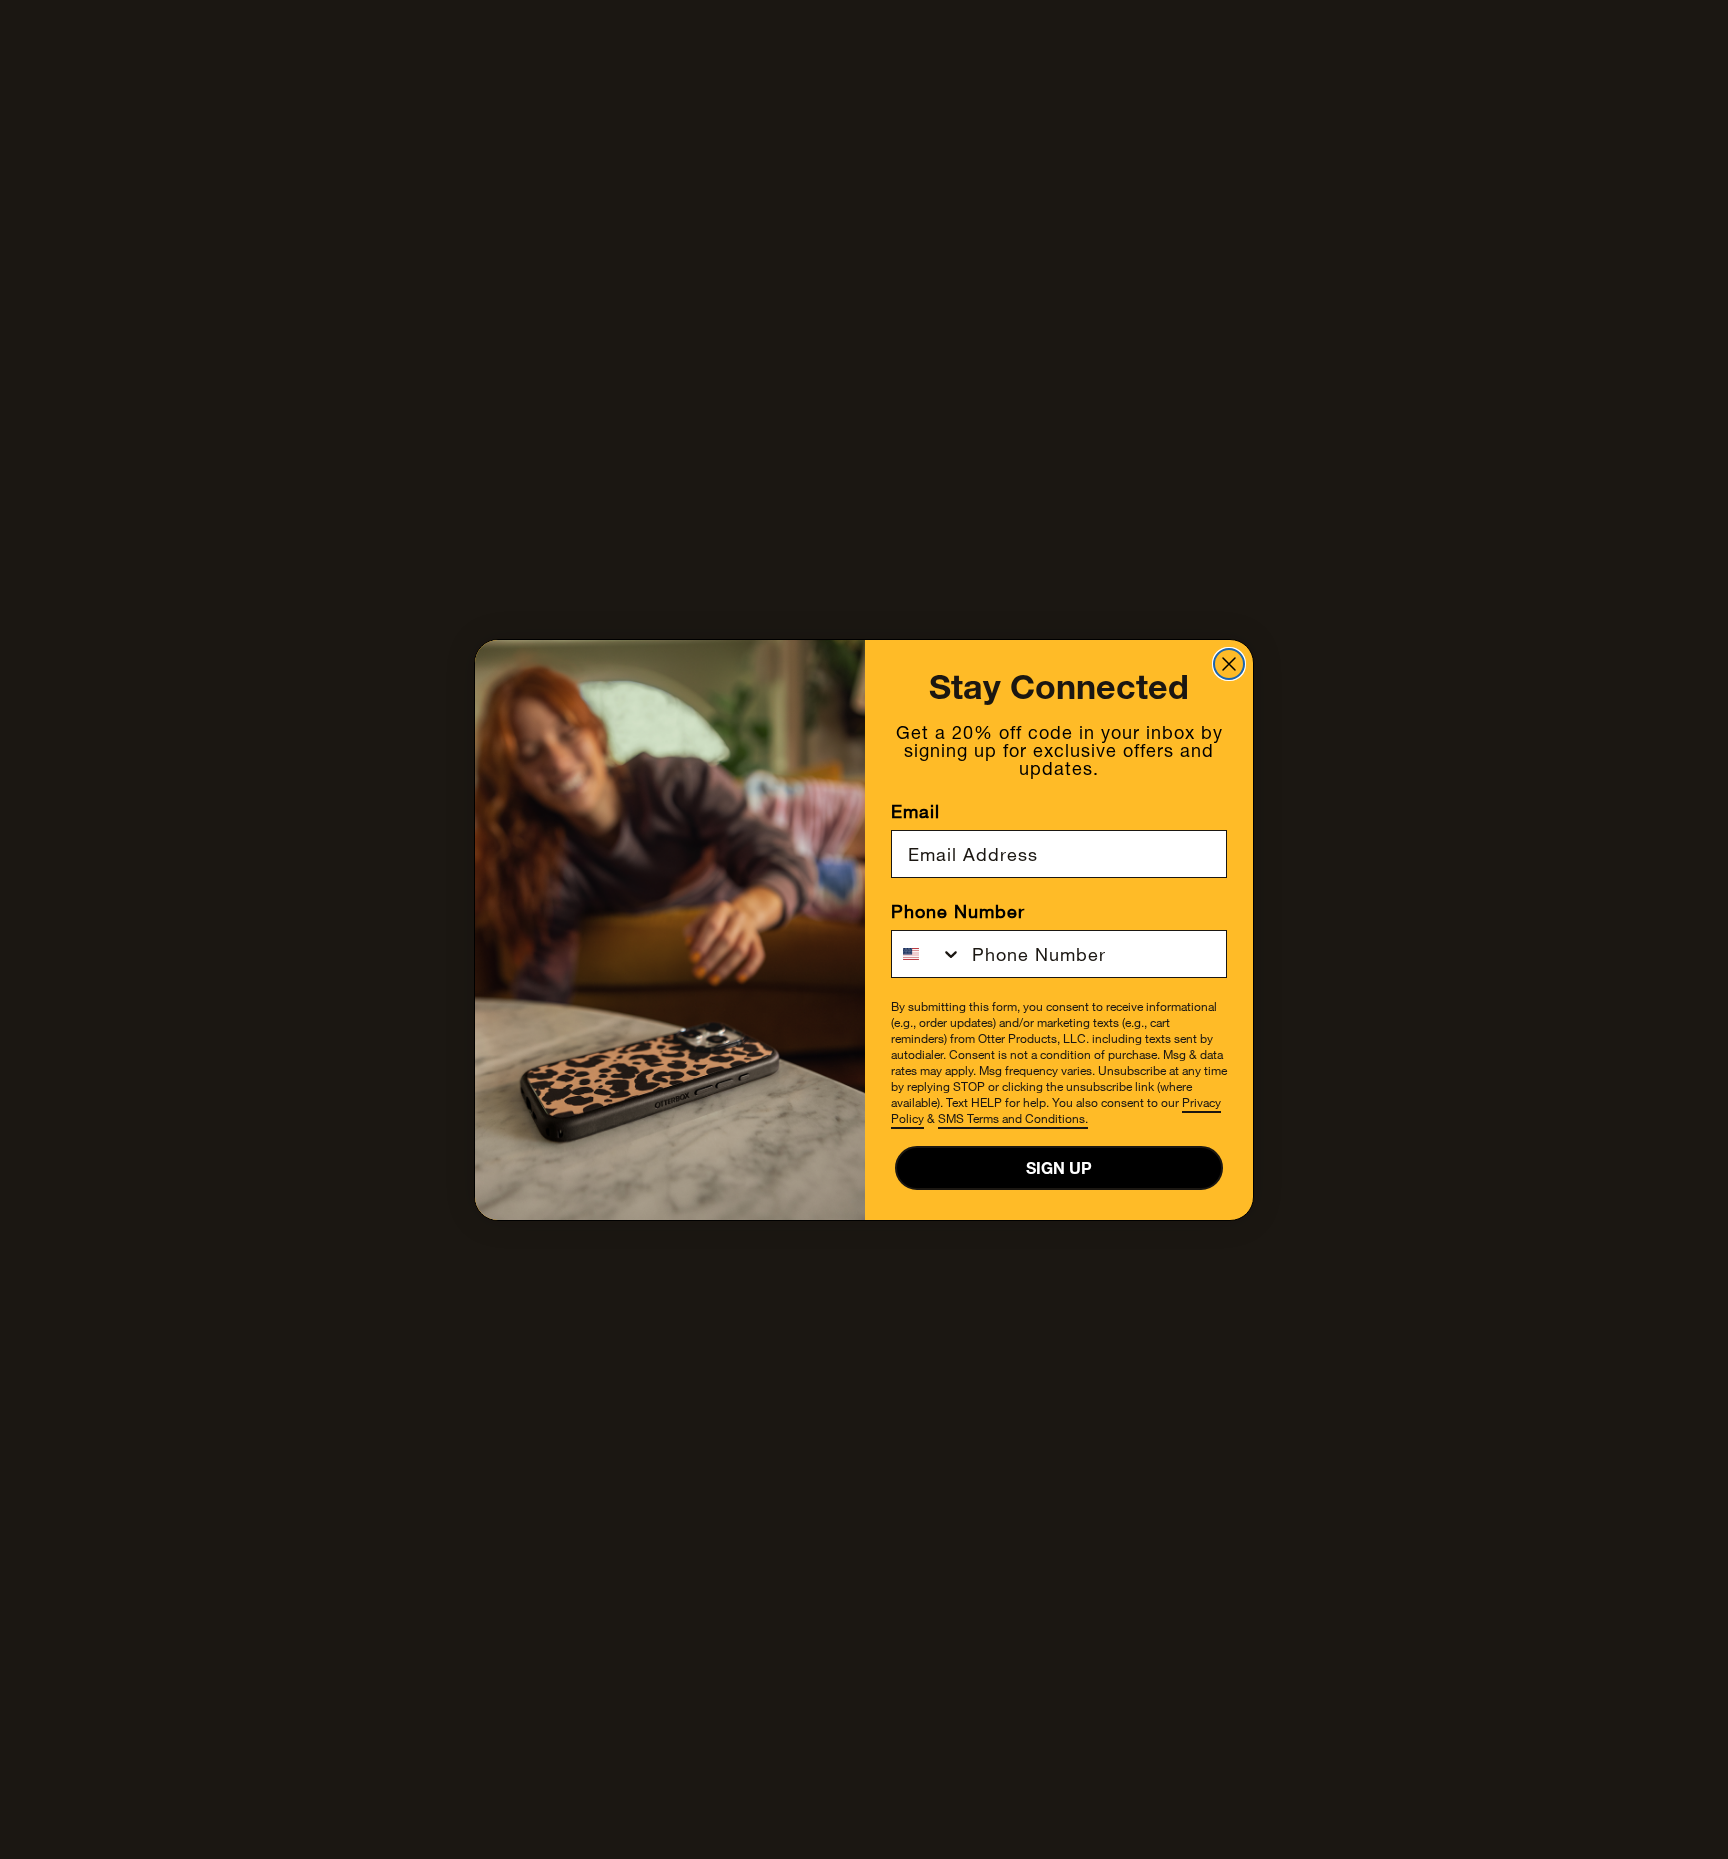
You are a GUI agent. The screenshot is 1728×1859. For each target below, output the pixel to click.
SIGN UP (1059, 1168)
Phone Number (958, 911)
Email (915, 811)
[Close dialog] (1229, 664)
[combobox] (927, 954)
